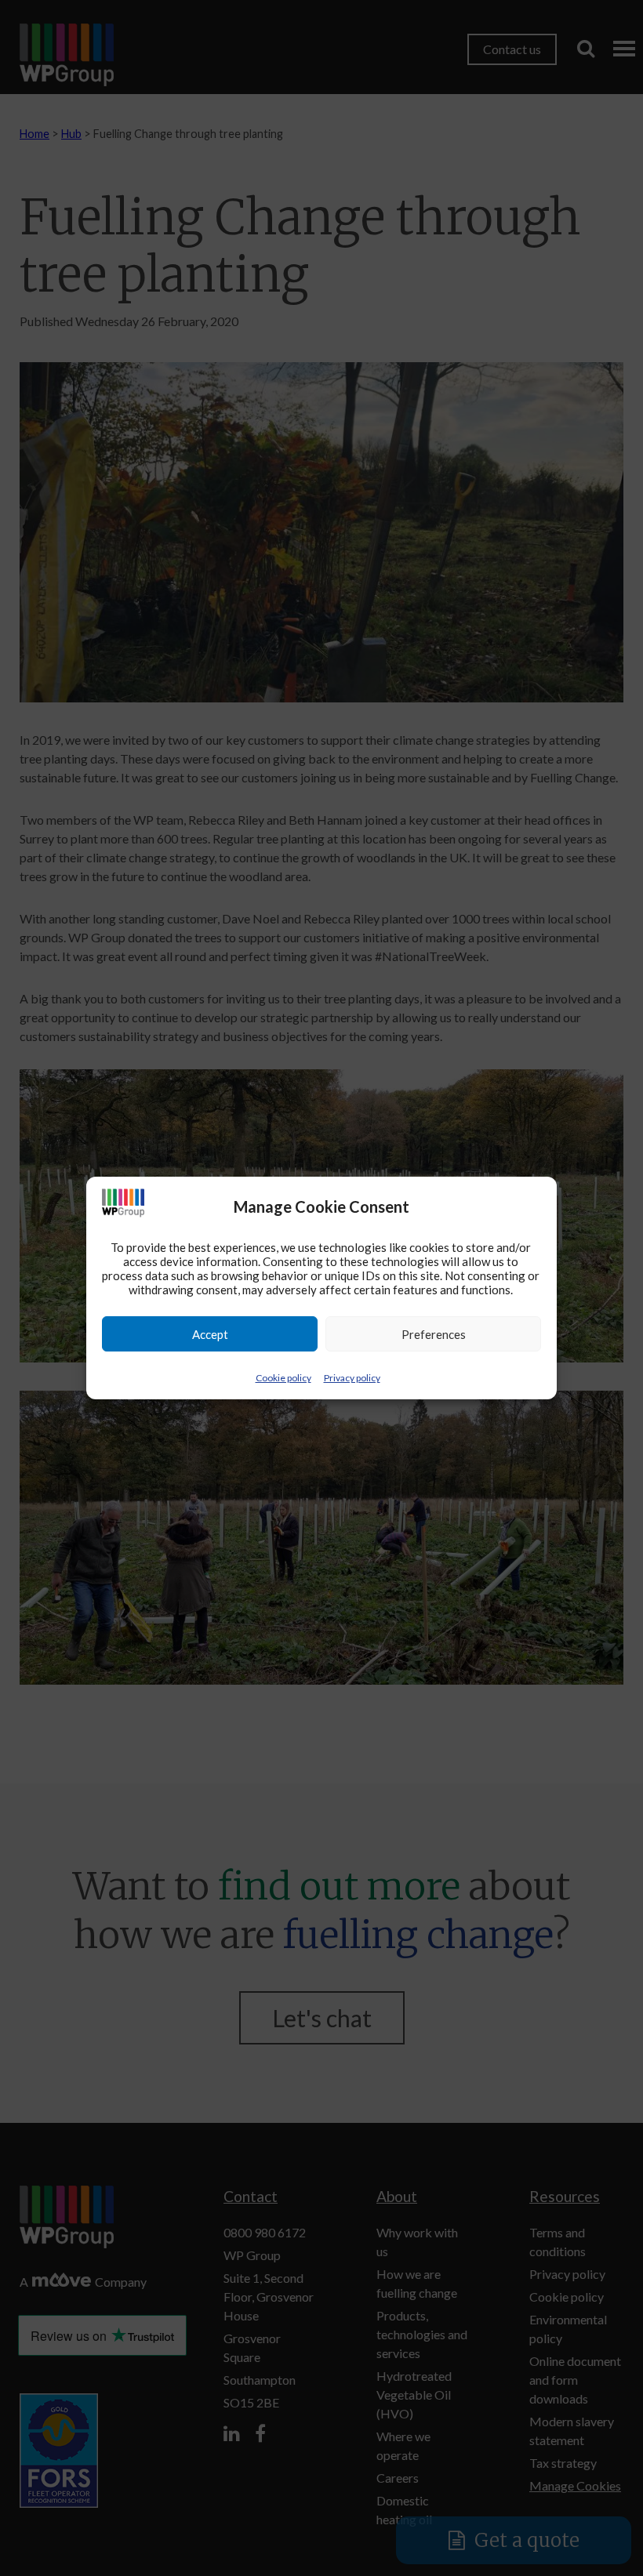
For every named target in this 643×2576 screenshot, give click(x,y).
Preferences (434, 1334)
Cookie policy (283, 1378)
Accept (210, 1334)
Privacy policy (352, 1378)
